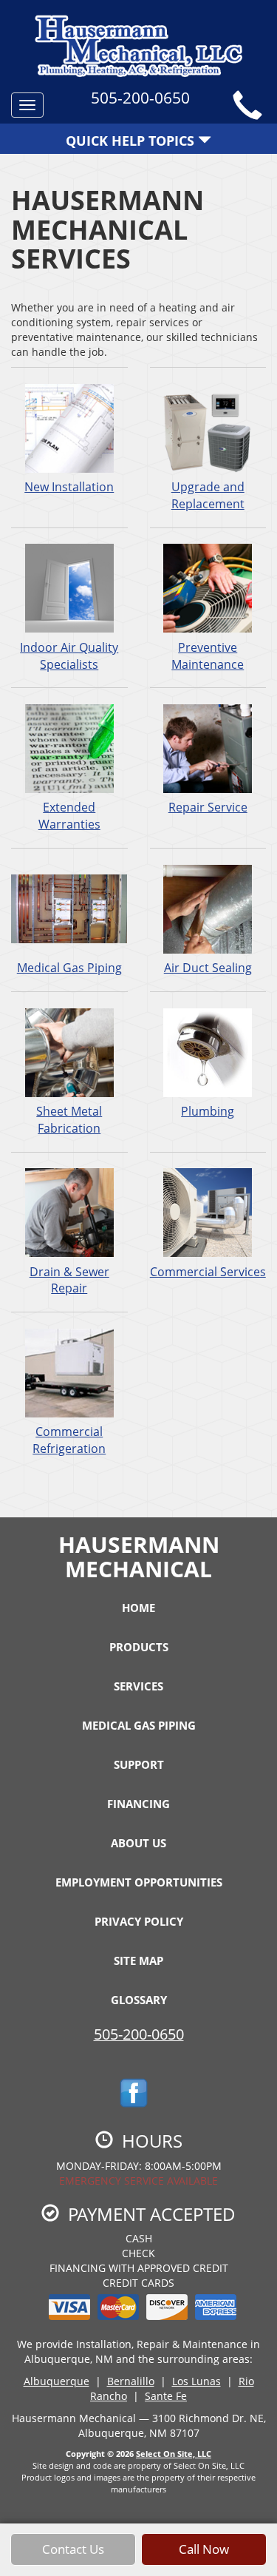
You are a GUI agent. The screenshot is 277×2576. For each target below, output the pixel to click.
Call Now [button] (204, 2549)
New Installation (69, 487)
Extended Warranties (69, 816)
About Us (138, 1843)
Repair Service (208, 807)
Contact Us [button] (73, 2549)
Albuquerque (57, 2381)
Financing (138, 1804)
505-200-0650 (139, 2034)
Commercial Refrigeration (69, 1440)
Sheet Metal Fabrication (69, 1120)
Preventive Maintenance (208, 656)
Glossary (139, 2000)
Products (139, 1647)
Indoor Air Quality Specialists (69, 656)
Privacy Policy (139, 1921)
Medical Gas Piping (69, 968)
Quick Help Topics (132, 141)
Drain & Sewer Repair (69, 1280)
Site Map (138, 1960)
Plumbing (208, 1111)
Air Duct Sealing (208, 968)
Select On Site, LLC (174, 2454)
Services (138, 1686)
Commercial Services (208, 1272)
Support (139, 1764)
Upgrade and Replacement (208, 495)
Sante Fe (166, 2396)
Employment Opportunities (139, 1882)
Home (138, 1608)
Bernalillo (131, 2381)
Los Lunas (196, 2381)
